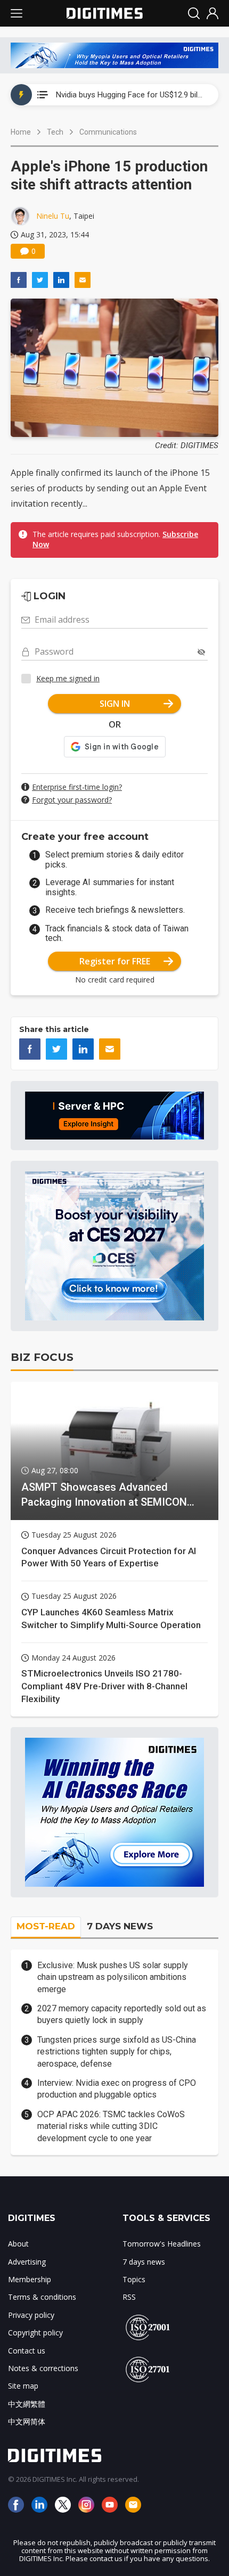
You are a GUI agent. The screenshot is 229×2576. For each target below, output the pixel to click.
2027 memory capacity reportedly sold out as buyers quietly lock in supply (122, 2014)
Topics (134, 2279)
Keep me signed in (68, 678)
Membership (30, 2279)
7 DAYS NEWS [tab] (120, 1926)
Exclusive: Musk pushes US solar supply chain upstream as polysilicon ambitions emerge (113, 1977)
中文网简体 (27, 2421)
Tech (55, 132)
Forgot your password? (72, 800)
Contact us (27, 2351)
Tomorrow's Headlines (162, 2244)
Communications (108, 132)
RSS (129, 2297)
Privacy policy (31, 2315)
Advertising (27, 2262)
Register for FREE (115, 961)
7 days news (144, 2262)
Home (21, 132)
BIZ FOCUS (42, 1357)
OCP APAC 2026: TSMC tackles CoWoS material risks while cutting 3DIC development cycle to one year (111, 2126)
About (18, 2244)
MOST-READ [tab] (46, 1926)
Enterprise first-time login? (77, 787)
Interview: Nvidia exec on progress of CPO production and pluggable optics (117, 2089)
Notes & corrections (43, 2368)
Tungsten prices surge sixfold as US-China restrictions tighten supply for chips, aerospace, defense (117, 2052)
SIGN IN (115, 704)
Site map (23, 2386)
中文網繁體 (27, 2404)
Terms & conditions (42, 2297)
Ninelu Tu (53, 216)
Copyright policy (35, 2333)
